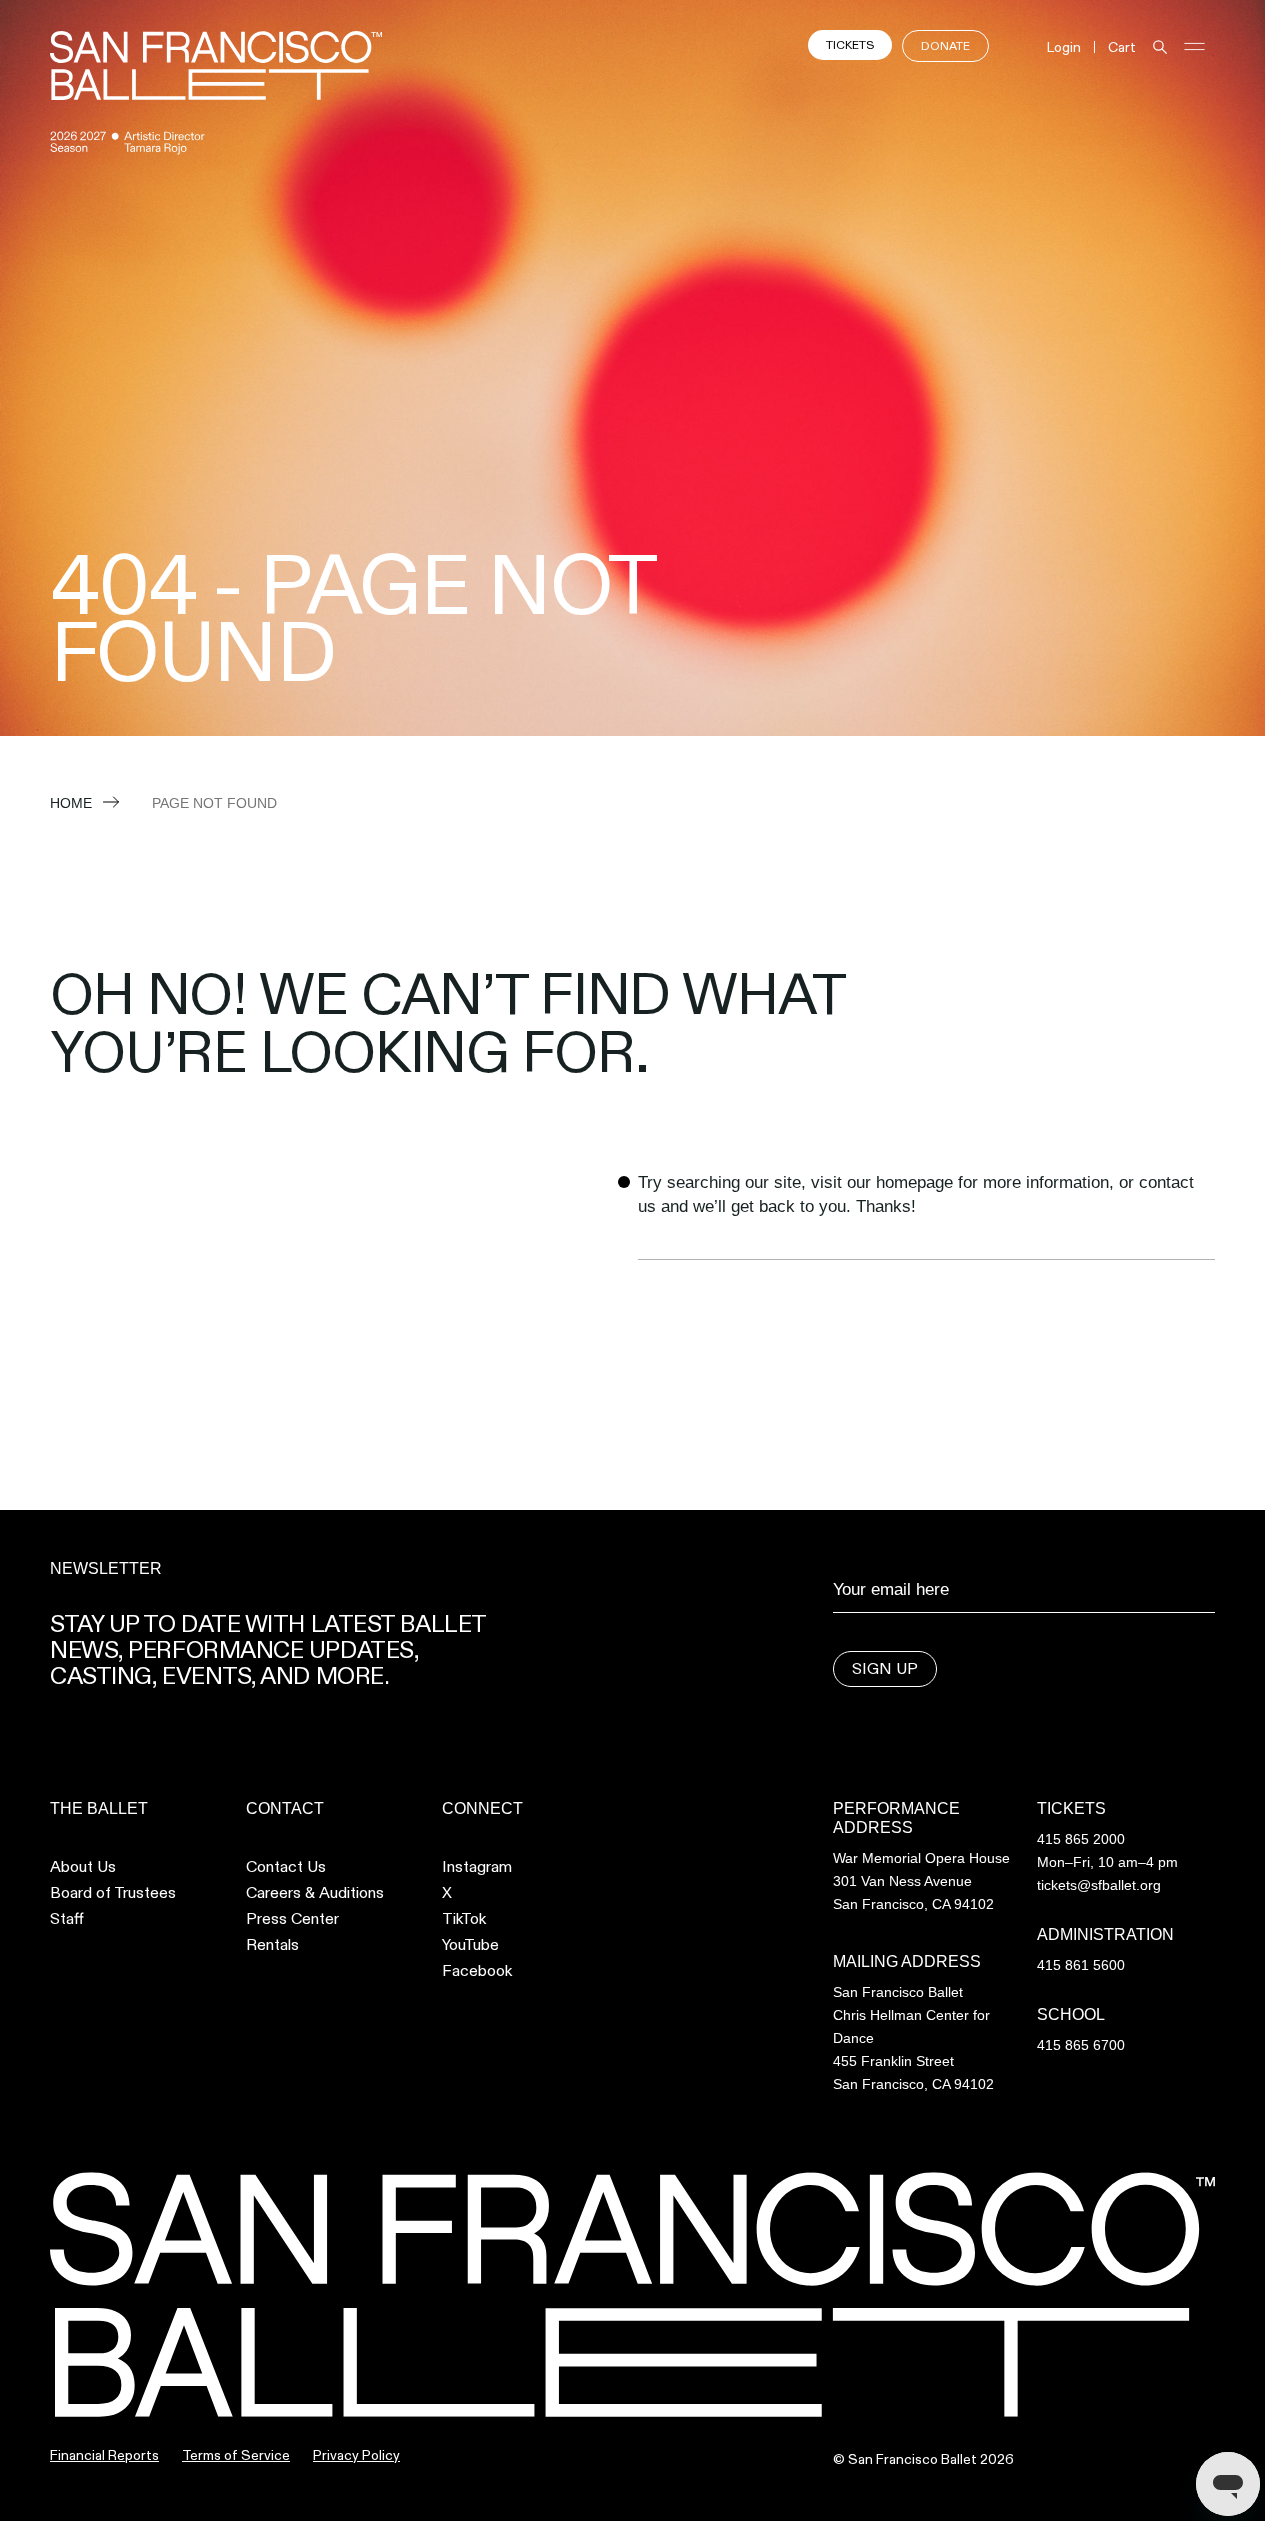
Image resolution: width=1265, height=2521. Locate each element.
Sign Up (885, 1668)
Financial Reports (104, 2455)
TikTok (464, 1919)
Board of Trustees (113, 1893)
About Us (83, 1867)
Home (71, 803)
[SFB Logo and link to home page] (216, 65)
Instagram (477, 1867)
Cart (1122, 47)
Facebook (477, 1971)
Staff (67, 1919)
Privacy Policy (356, 2455)
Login (1064, 47)
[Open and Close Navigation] (1194, 46)
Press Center (292, 1919)
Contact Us (286, 1867)
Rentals (272, 1945)
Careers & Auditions (315, 1893)
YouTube (470, 1945)
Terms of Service (236, 2455)
